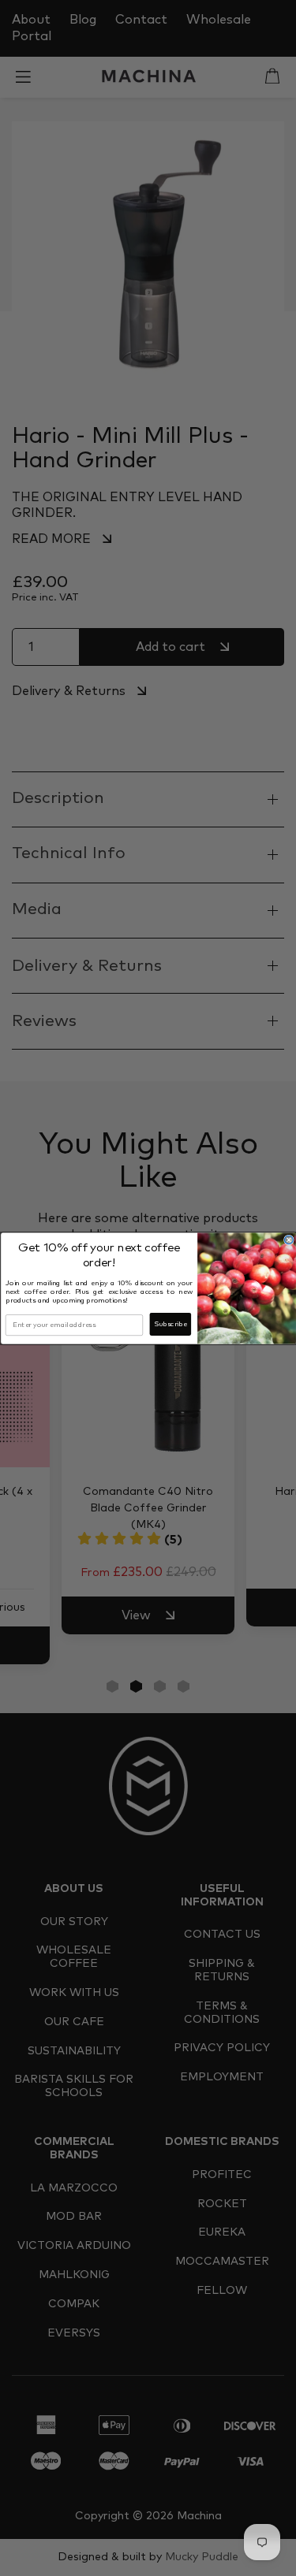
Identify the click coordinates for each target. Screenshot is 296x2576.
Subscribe (170, 1324)
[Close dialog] (289, 1240)
